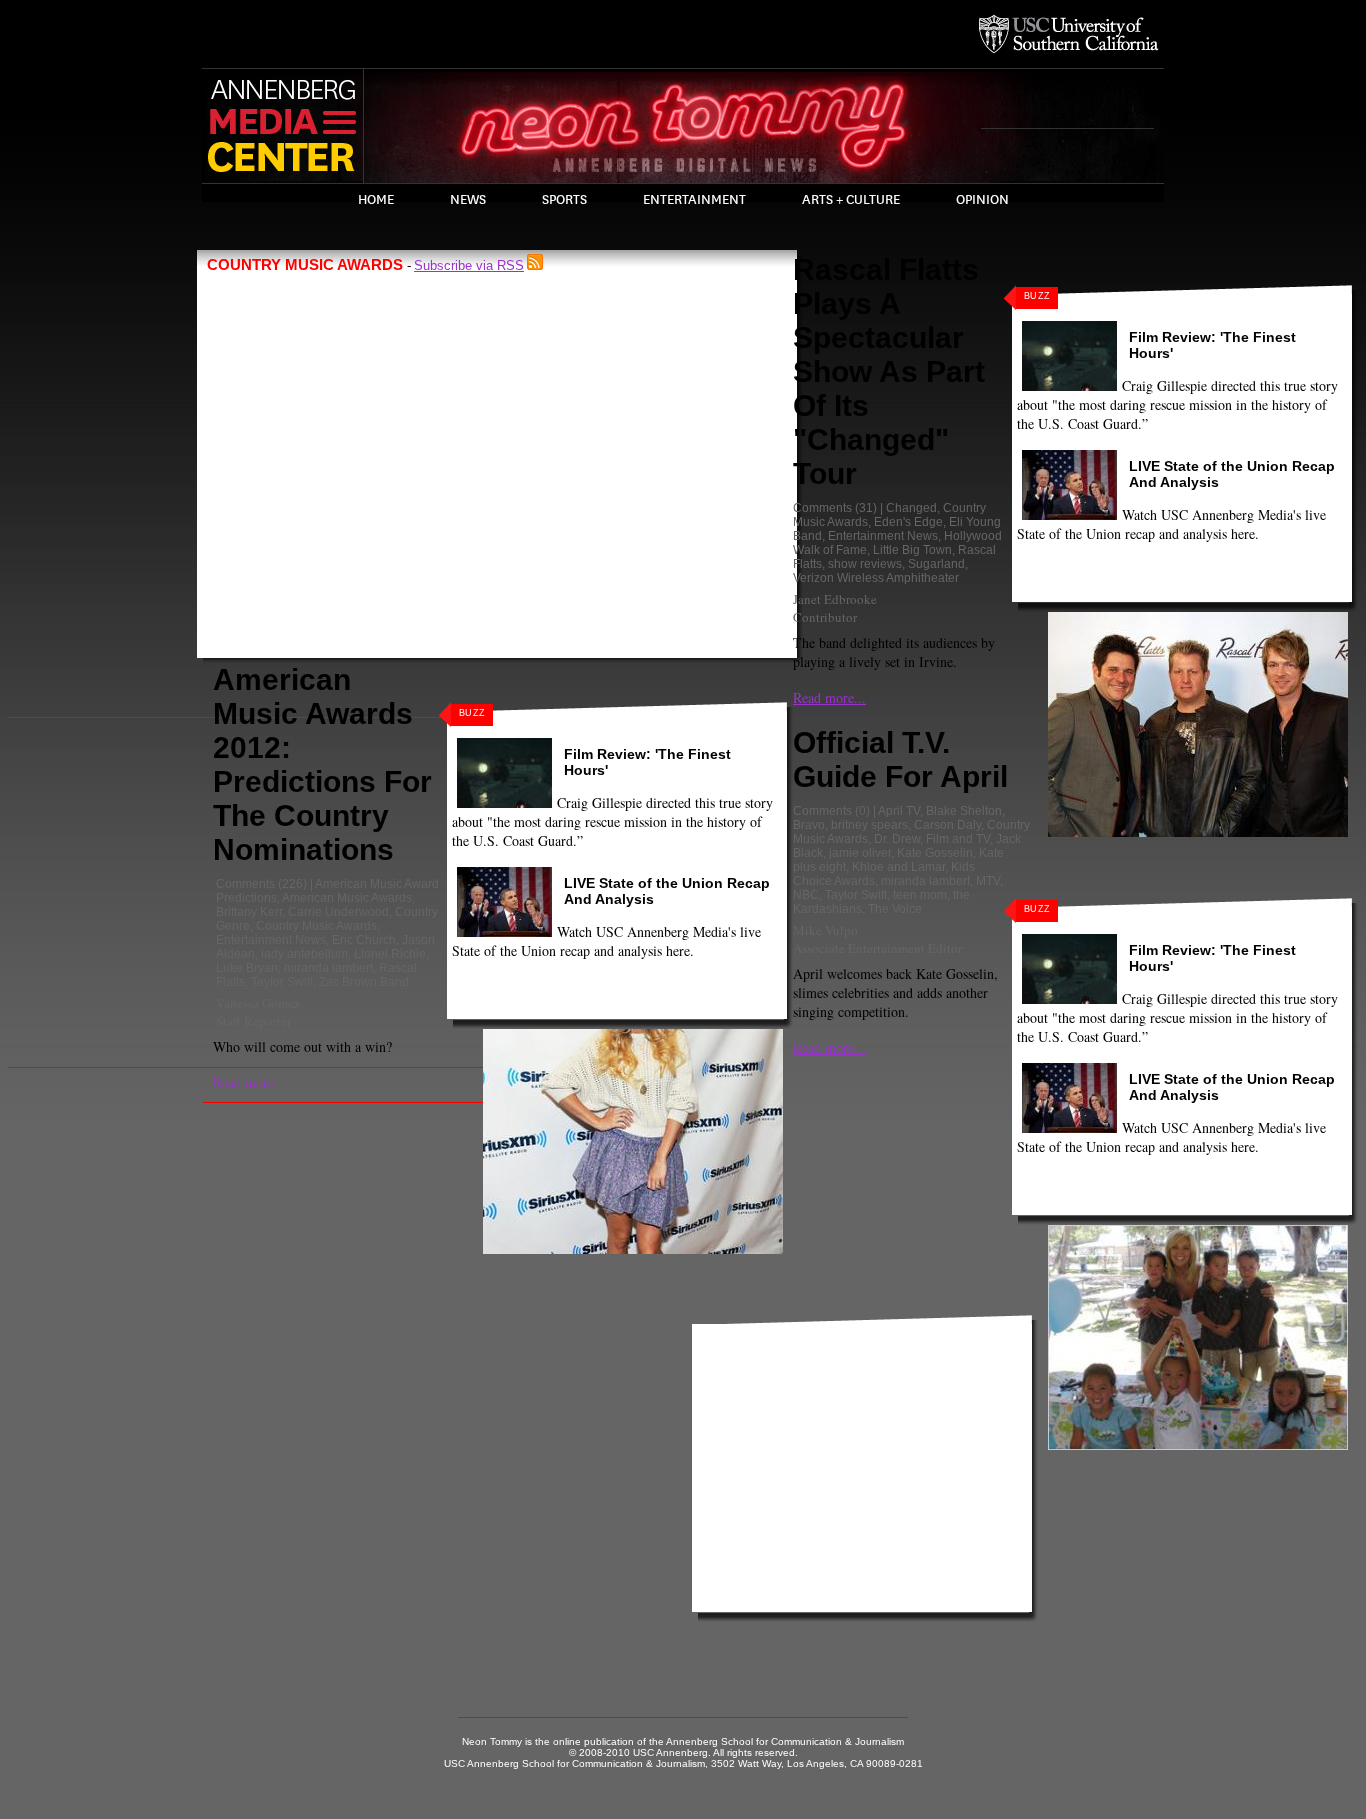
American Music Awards (347, 898)
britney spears (869, 825)
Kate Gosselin (935, 853)
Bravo (809, 825)
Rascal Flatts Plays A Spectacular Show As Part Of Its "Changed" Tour (889, 371)
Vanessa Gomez (258, 1003)
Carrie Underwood (338, 912)
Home (376, 200)
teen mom (920, 895)
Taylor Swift (282, 982)
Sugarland (936, 564)
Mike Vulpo (825, 930)
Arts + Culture (851, 200)
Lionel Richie (390, 954)
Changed (911, 508)
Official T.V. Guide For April (900, 759)
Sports (564, 200)
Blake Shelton (964, 811)
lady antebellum (304, 954)
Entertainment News (271, 940)
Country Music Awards (316, 926)
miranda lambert (328, 968)
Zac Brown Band (364, 982)
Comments (245, 884)
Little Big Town (912, 550)
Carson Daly (947, 825)
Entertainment (694, 200)
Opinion (982, 200)
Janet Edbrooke (835, 599)
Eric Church (364, 940)
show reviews (865, 564)
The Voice (895, 909)
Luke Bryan (247, 968)
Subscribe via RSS (469, 265)
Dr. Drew (897, 839)
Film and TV (958, 839)
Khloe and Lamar (898, 867)
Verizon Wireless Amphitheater (876, 578)
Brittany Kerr (249, 912)
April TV (899, 811)
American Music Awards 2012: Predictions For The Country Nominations (322, 764)
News (468, 200)
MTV (988, 881)
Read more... (249, 1082)
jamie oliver (860, 853)
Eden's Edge (908, 522)
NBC (806, 895)
